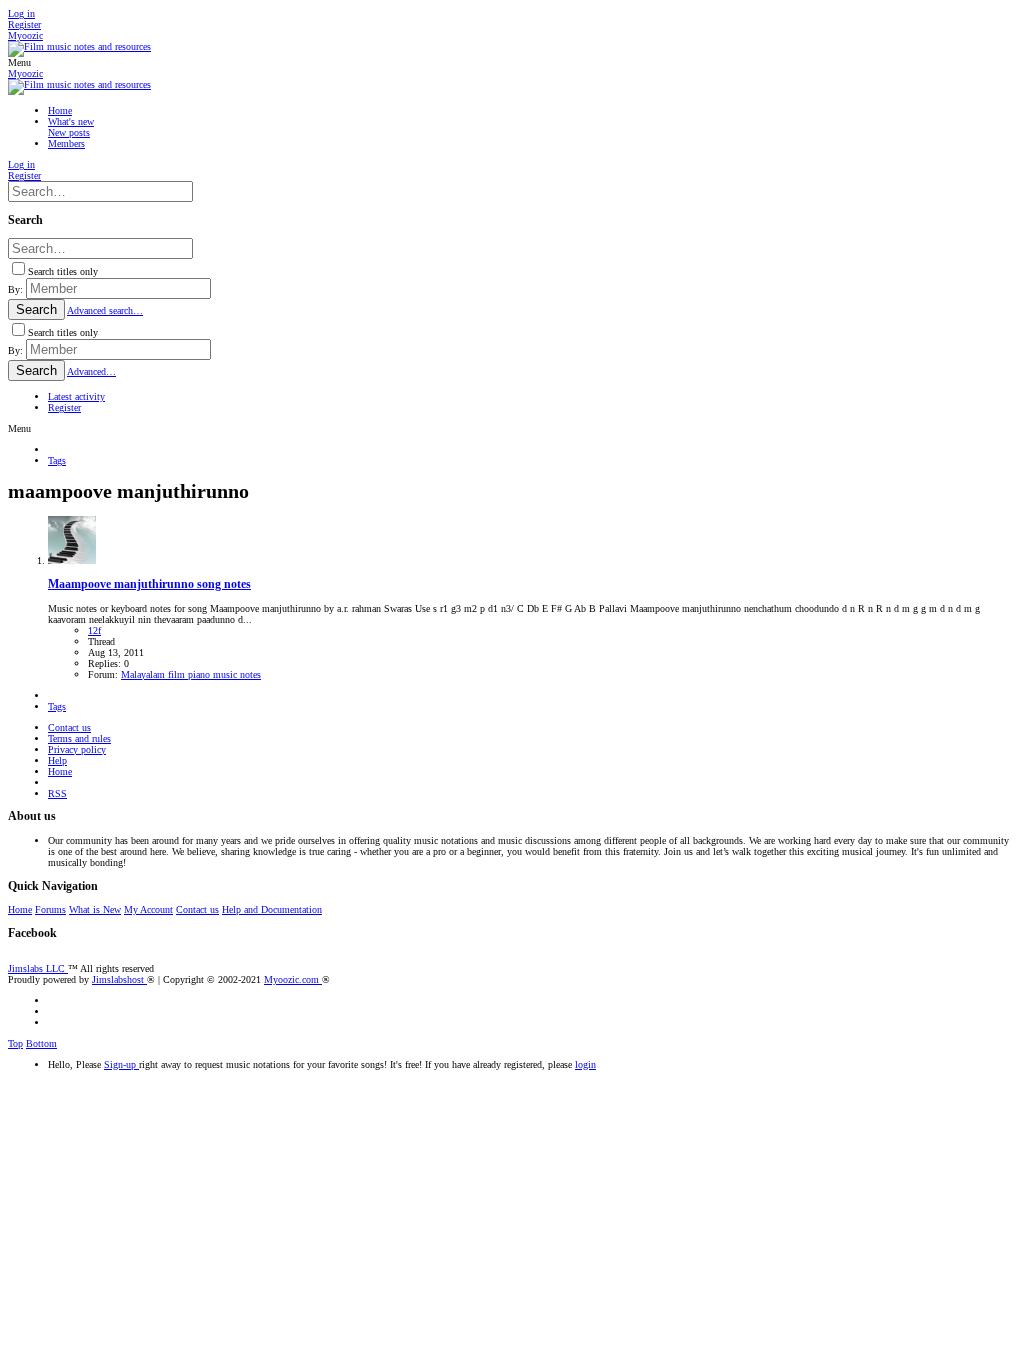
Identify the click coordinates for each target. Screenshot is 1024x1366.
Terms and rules (79, 738)
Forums (50, 909)
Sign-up (121, 1064)
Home (60, 771)
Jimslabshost (119, 979)
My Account (148, 909)
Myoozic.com (293, 979)
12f (94, 630)
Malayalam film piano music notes (191, 674)
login (585, 1064)
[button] (19, 62)
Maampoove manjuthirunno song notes (149, 584)
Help (57, 760)
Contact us (69, 727)
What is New (95, 909)
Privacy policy (77, 749)
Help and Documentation (272, 909)
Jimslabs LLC (38, 968)
